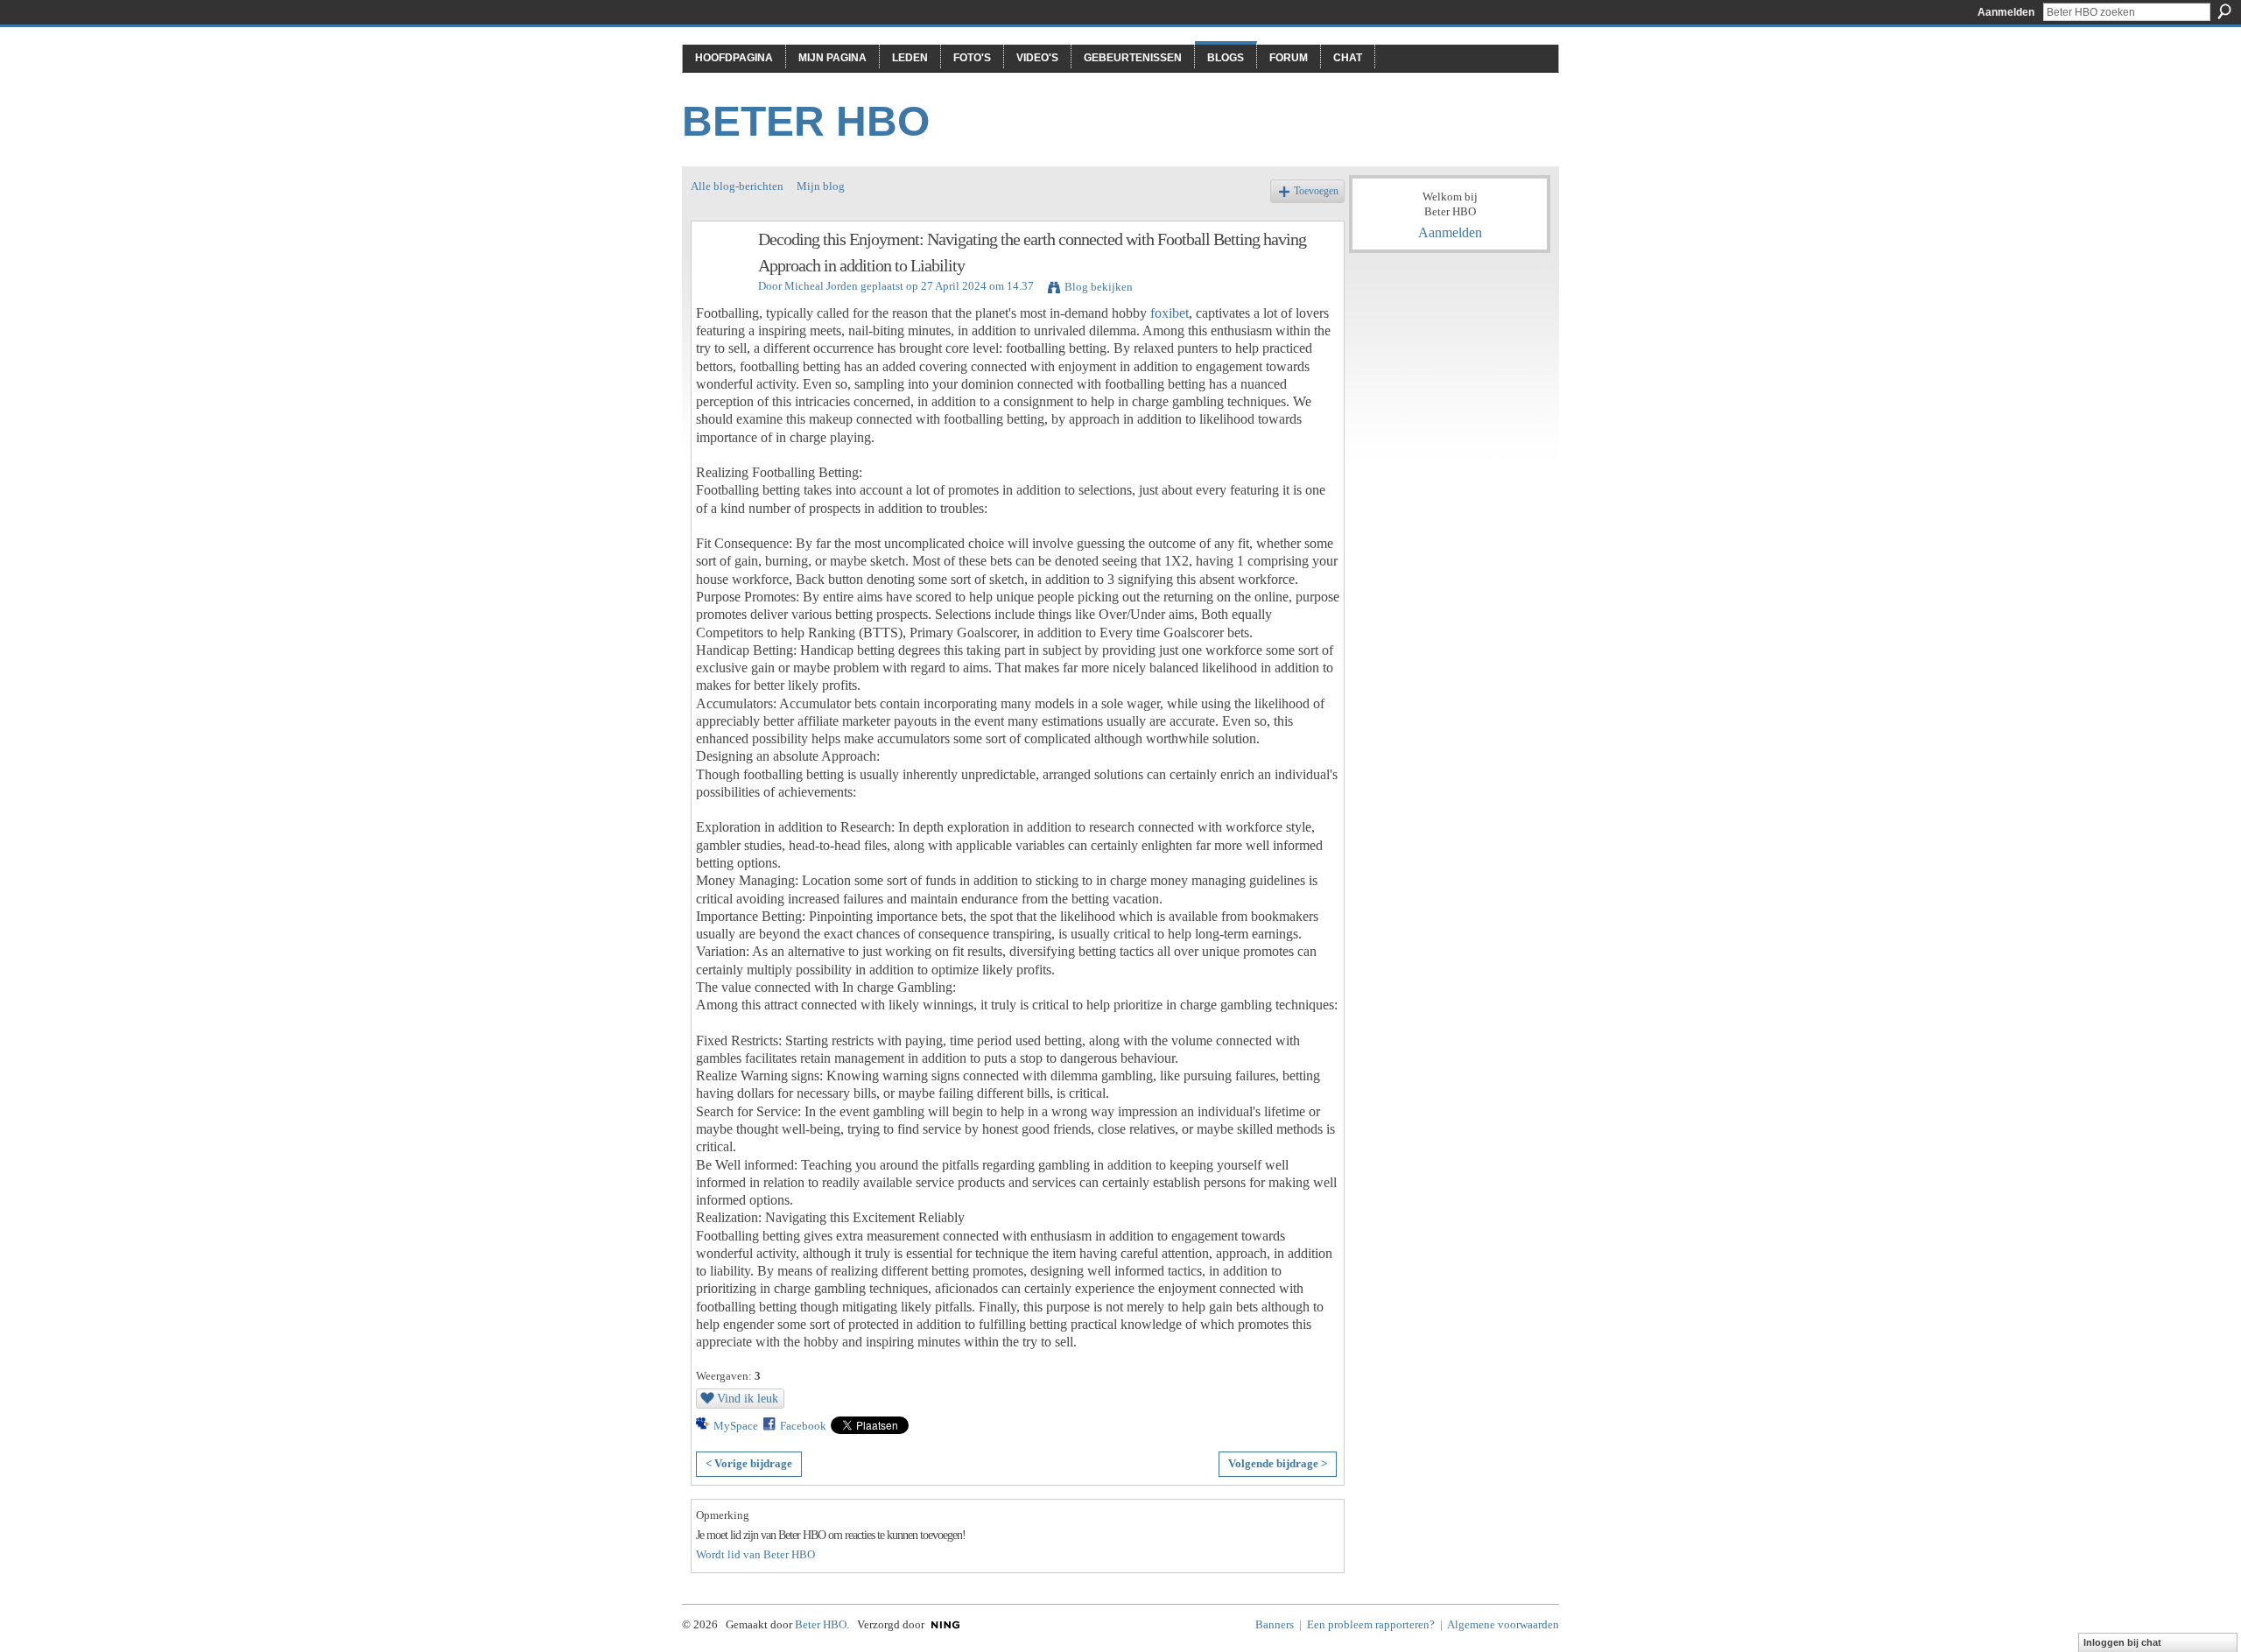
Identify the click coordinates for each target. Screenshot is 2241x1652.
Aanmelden (2006, 12)
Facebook (803, 1426)
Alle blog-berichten (737, 186)
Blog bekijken (1099, 287)
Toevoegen (1316, 191)
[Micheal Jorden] (720, 277)
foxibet (1170, 313)
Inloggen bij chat (2122, 1642)
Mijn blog (821, 186)
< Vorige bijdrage (749, 1463)
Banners (1275, 1624)
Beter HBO (806, 121)
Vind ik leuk (748, 1398)
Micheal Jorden (821, 286)
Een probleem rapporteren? (1371, 1624)
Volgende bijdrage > (1278, 1463)
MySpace (736, 1426)
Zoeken (2224, 11)
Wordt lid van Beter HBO (755, 1554)
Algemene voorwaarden (1503, 1624)
